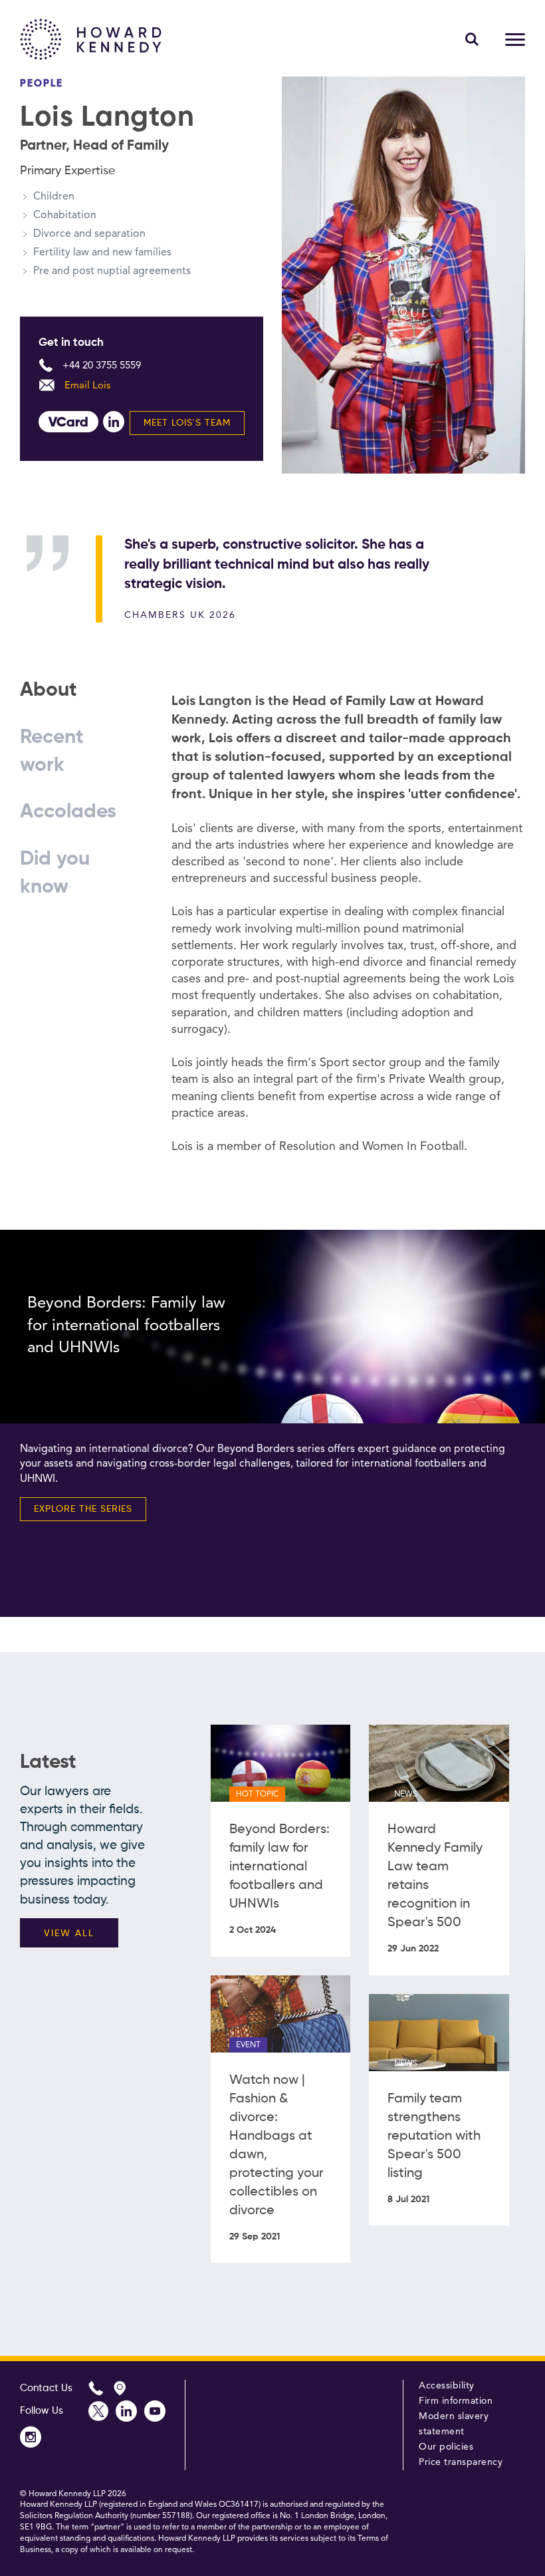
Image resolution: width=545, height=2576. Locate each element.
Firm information (456, 2401)
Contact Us (46, 2388)
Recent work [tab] (52, 752)
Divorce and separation (89, 234)
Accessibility (447, 2386)
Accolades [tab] (68, 812)
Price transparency (461, 2462)
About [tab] (49, 690)
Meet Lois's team (187, 423)
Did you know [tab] (55, 873)
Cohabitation (65, 215)
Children (54, 197)
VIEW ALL (69, 1933)
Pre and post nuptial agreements (112, 271)
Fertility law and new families (102, 253)
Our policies (446, 2447)
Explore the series (83, 1509)
